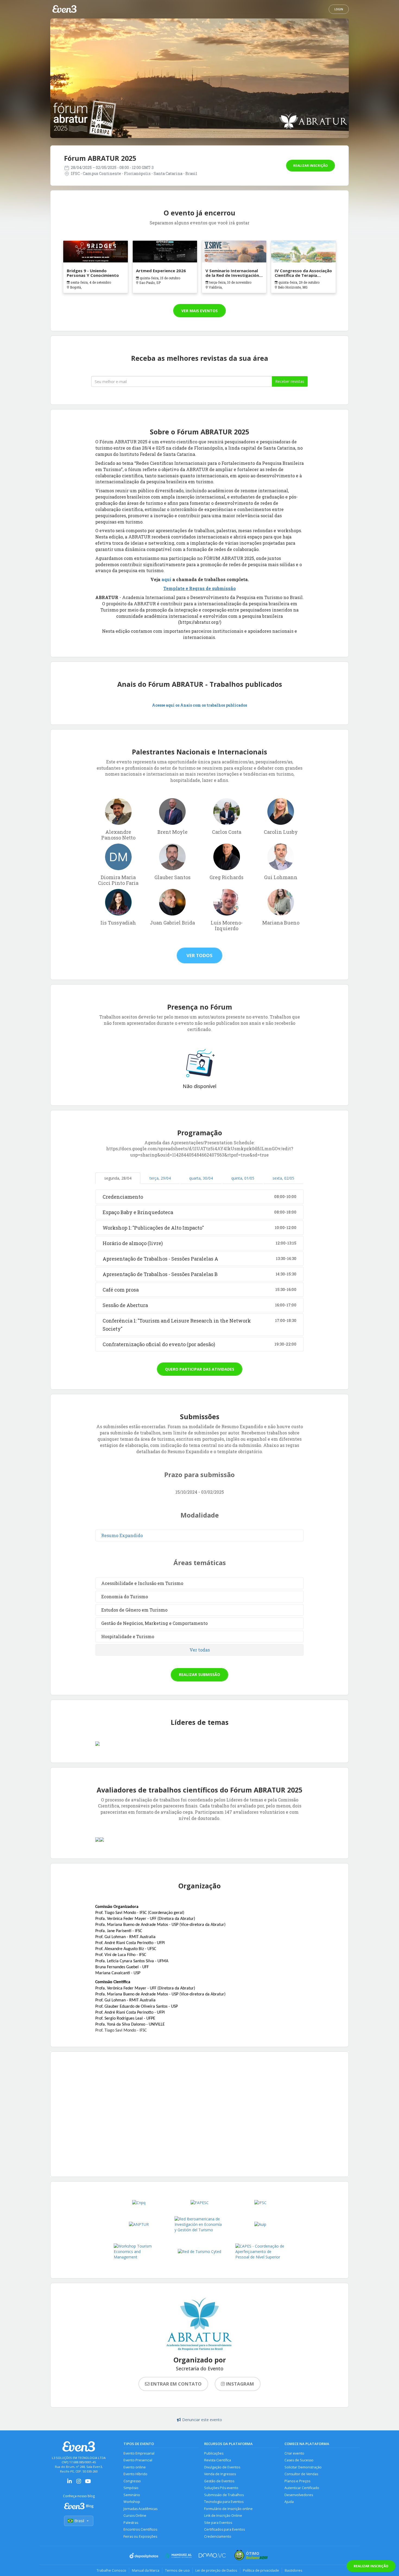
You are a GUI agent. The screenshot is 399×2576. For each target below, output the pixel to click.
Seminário (132, 2495)
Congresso (132, 2481)
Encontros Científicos (140, 2529)
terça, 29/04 (160, 1178)
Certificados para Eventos (224, 2529)
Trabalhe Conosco (111, 2570)
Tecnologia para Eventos (224, 2502)
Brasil (79, 2521)
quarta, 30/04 (201, 1178)
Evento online (135, 2467)
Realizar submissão (199, 1674)
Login (339, 9)
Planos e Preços (297, 2481)
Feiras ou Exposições (140, 2536)
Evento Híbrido (135, 2474)
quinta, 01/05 (243, 1178)
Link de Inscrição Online (223, 2516)
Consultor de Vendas (301, 2474)
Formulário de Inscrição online (228, 2509)
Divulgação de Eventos (222, 2467)
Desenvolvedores (299, 2495)
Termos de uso (177, 2570)
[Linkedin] (69, 2483)
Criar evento (294, 2453)
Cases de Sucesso (299, 2460)
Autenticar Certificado (302, 2488)
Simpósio (131, 2488)
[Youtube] (88, 2483)
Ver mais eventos (199, 311)
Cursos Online (135, 2516)
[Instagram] (79, 2483)
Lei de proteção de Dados (216, 2570)
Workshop (132, 2502)
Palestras (131, 2523)
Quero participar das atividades (200, 1369)
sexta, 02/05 (283, 1178)
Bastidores (294, 2570)
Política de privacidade (261, 2570)
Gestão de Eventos (219, 2481)
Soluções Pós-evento (221, 2488)
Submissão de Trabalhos (224, 2495)
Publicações (214, 2453)
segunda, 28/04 (118, 1178)
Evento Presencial (138, 2460)
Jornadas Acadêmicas (140, 2509)
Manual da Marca (146, 2570)
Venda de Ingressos (220, 2474)
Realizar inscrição (311, 166)
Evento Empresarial (139, 2453)
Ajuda (289, 2502)
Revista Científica (218, 2460)
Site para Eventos (218, 2523)
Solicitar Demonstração (303, 2467)
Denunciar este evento (202, 2420)
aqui (167, 579)
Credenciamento (218, 2536)
